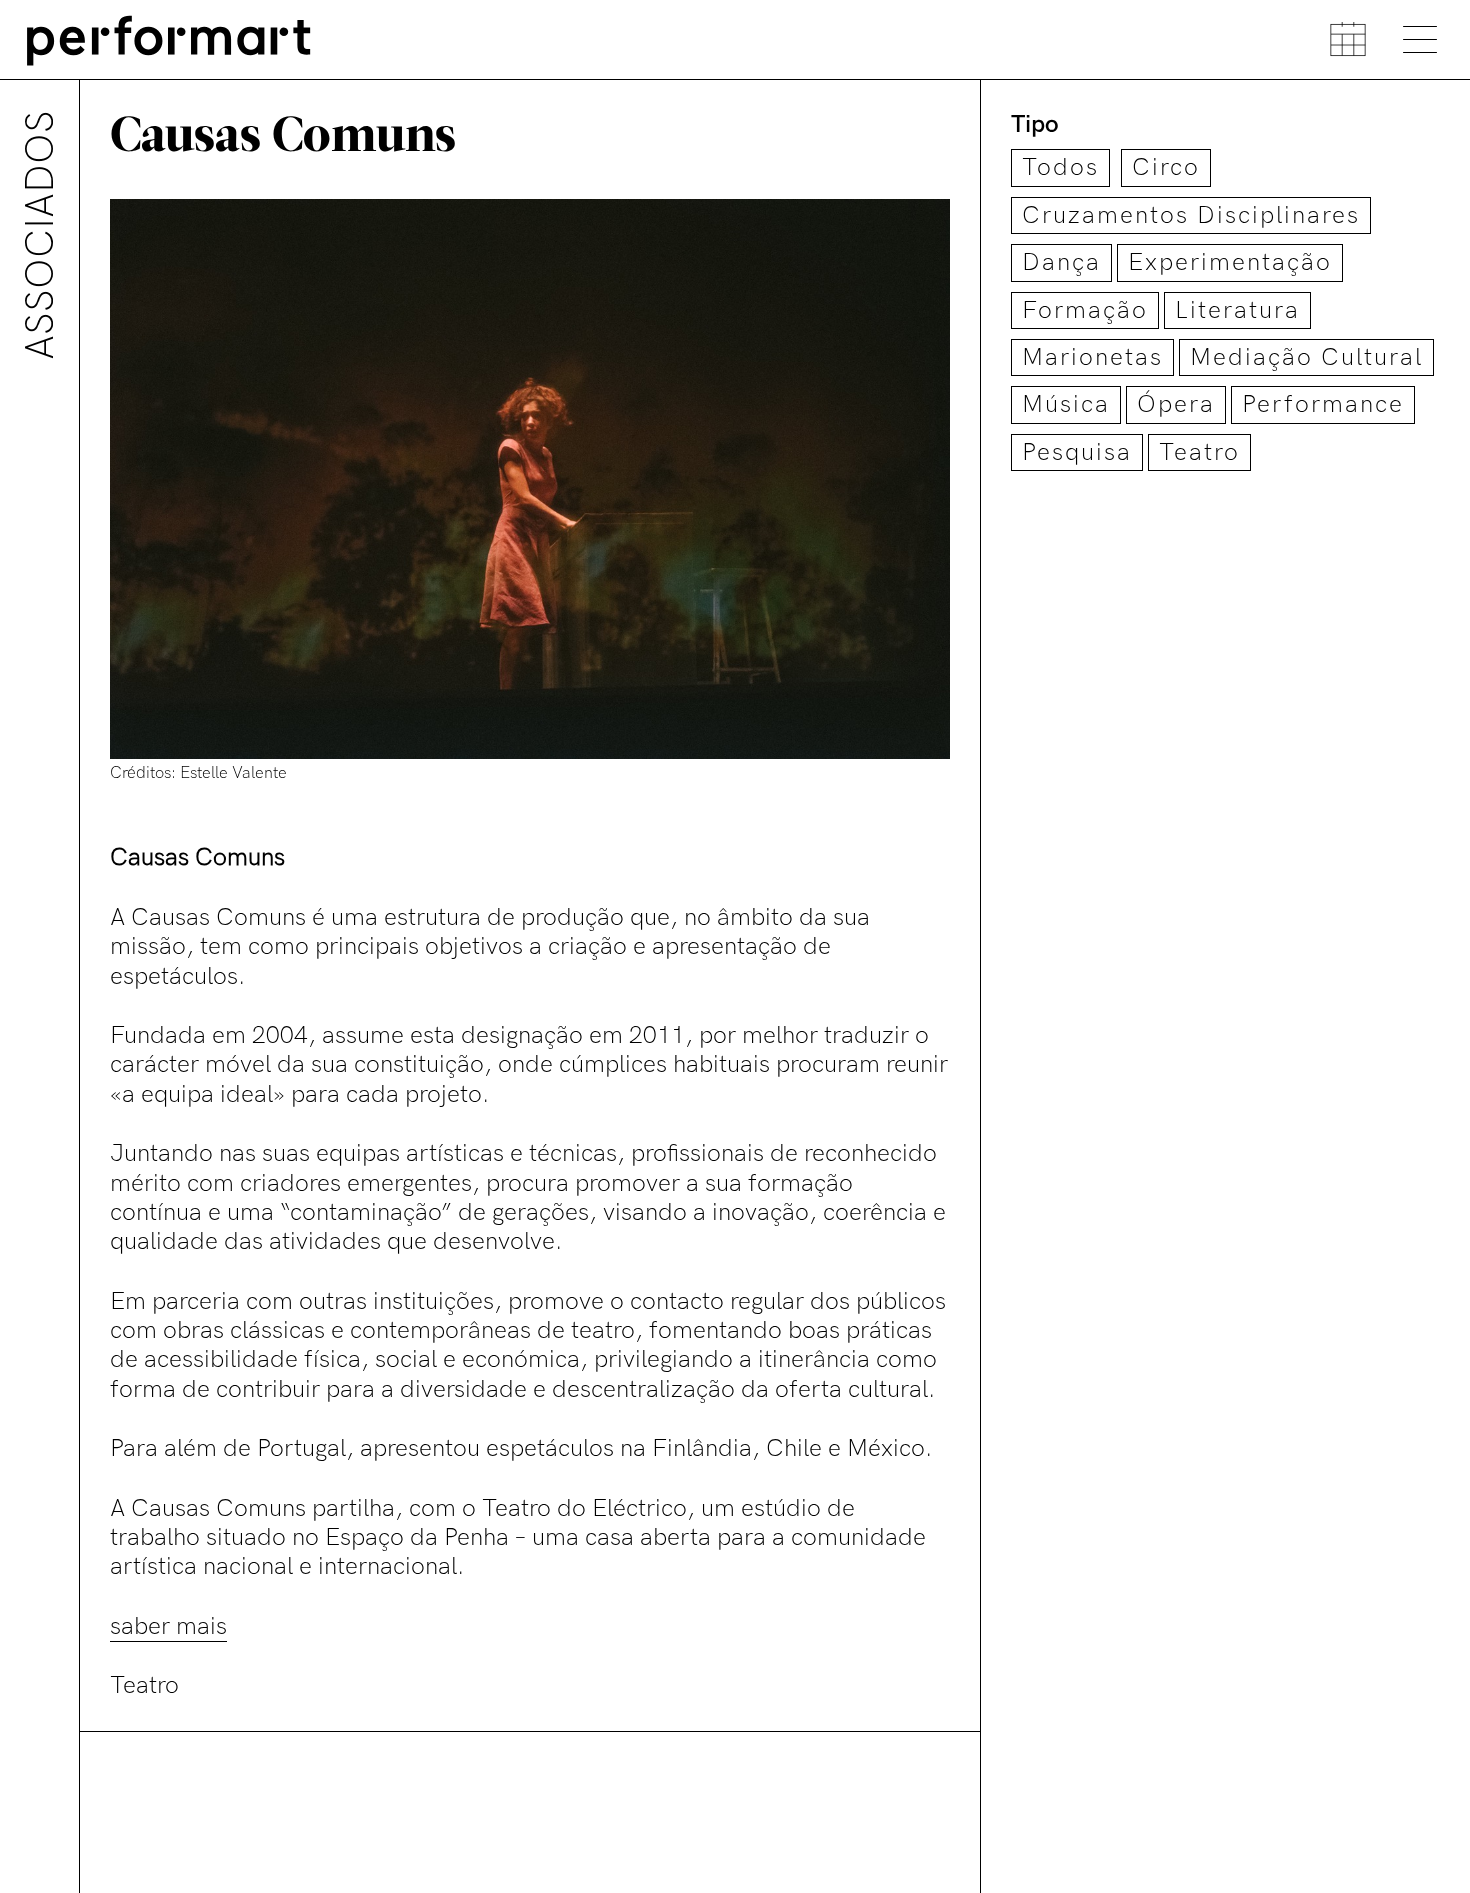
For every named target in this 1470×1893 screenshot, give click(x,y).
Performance (1323, 404)
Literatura (1237, 310)
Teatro (1199, 452)
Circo (1166, 167)
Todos (1060, 167)
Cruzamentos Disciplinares (1191, 215)
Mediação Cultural (1306, 357)
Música (1066, 404)
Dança (1061, 262)
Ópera (1176, 404)
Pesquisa (1077, 452)
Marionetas (1092, 357)
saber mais (168, 1626)
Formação (1085, 310)
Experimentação (1230, 262)
